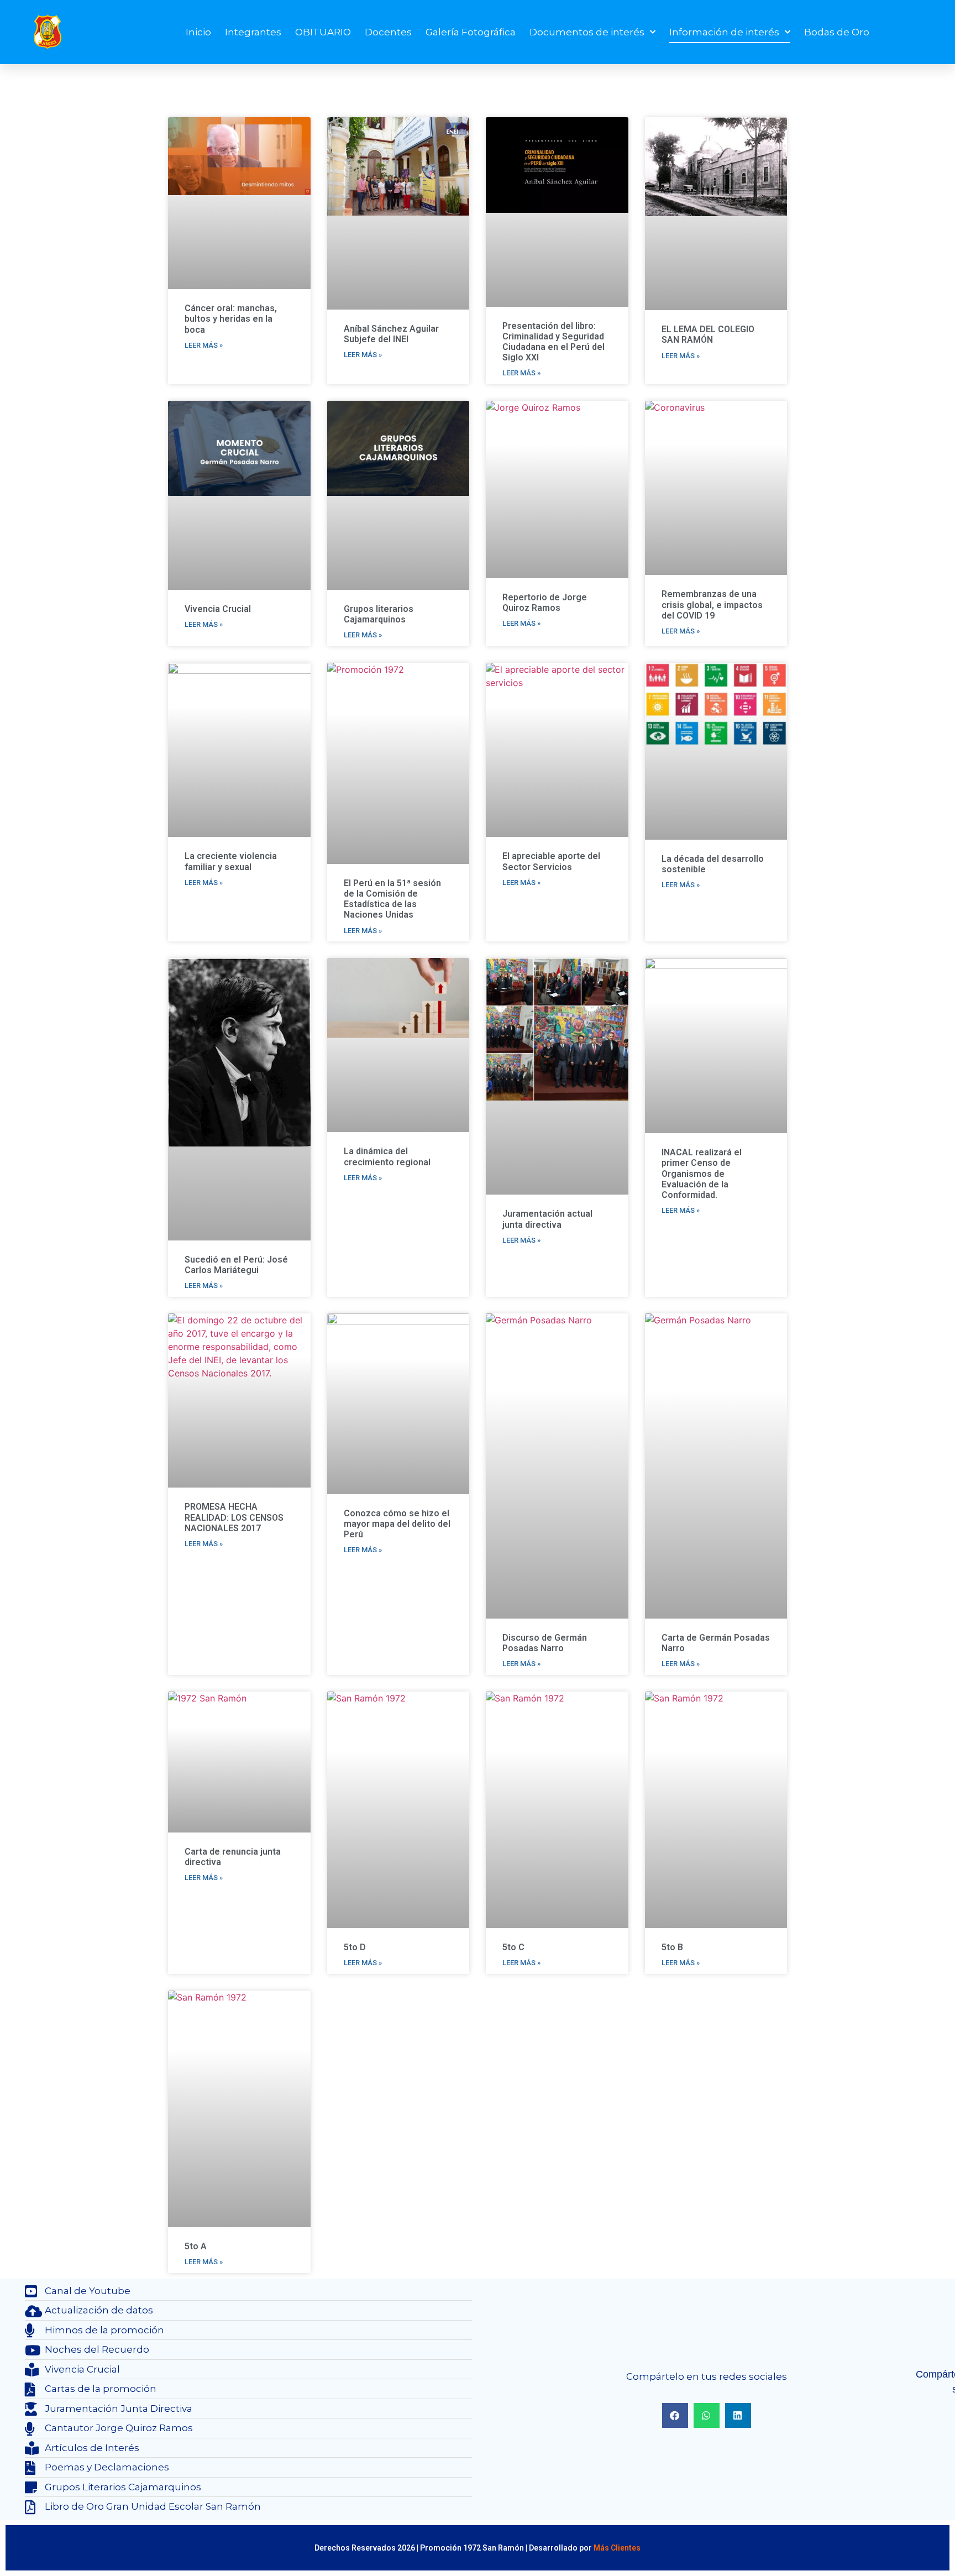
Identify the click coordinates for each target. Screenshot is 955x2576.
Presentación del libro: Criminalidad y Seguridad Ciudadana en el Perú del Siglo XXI (553, 342)
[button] (675, 2415)
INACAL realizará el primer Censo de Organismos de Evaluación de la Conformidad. (702, 1174)
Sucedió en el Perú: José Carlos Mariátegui (236, 1265)
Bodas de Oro (837, 32)
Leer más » (204, 345)
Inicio (198, 32)
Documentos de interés (587, 32)
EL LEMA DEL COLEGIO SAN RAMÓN (708, 334)
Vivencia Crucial (218, 609)
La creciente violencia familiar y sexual (231, 861)
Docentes (388, 32)
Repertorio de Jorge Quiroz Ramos (545, 603)
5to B (672, 1947)
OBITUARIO (323, 32)
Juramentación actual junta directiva (547, 1219)
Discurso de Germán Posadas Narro (545, 1643)
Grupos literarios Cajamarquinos (379, 614)
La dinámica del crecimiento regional (387, 1156)
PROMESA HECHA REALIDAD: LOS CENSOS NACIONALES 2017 (234, 1517)
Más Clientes (617, 2548)
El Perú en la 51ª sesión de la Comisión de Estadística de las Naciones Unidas (392, 899)
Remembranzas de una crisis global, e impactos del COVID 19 (712, 604)
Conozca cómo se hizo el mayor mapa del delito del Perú (397, 1524)
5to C (513, 1947)
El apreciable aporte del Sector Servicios (551, 861)
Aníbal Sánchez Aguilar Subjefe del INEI (391, 334)
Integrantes (253, 32)
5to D (355, 1947)
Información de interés (724, 32)
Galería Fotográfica (471, 32)
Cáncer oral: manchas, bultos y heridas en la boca (231, 319)
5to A (196, 2246)
